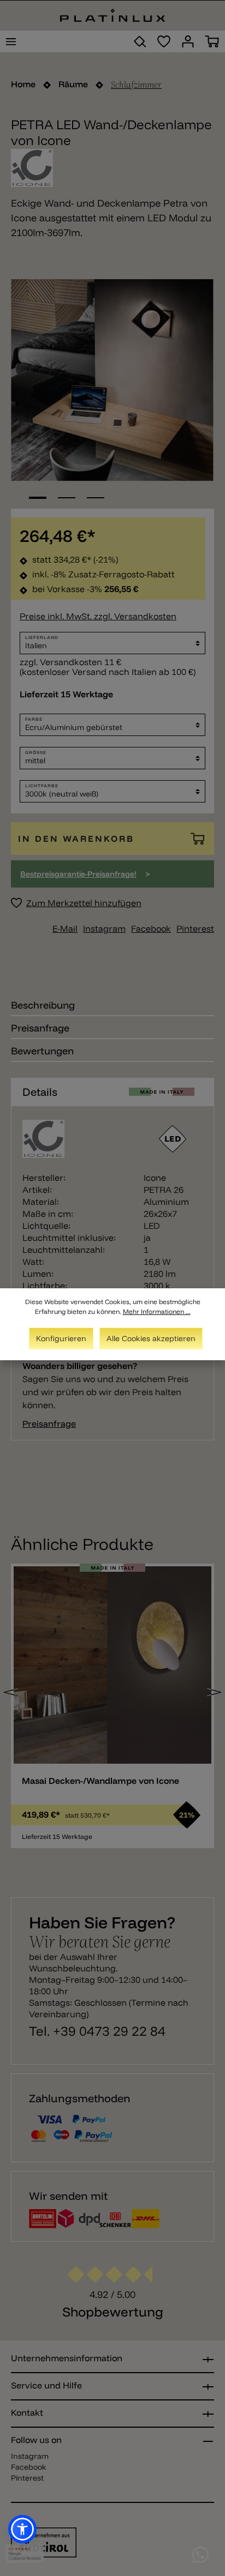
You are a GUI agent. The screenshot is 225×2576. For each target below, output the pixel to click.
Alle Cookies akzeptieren (151, 1338)
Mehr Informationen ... (157, 1311)
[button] (22, 2529)
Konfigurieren (61, 1338)
